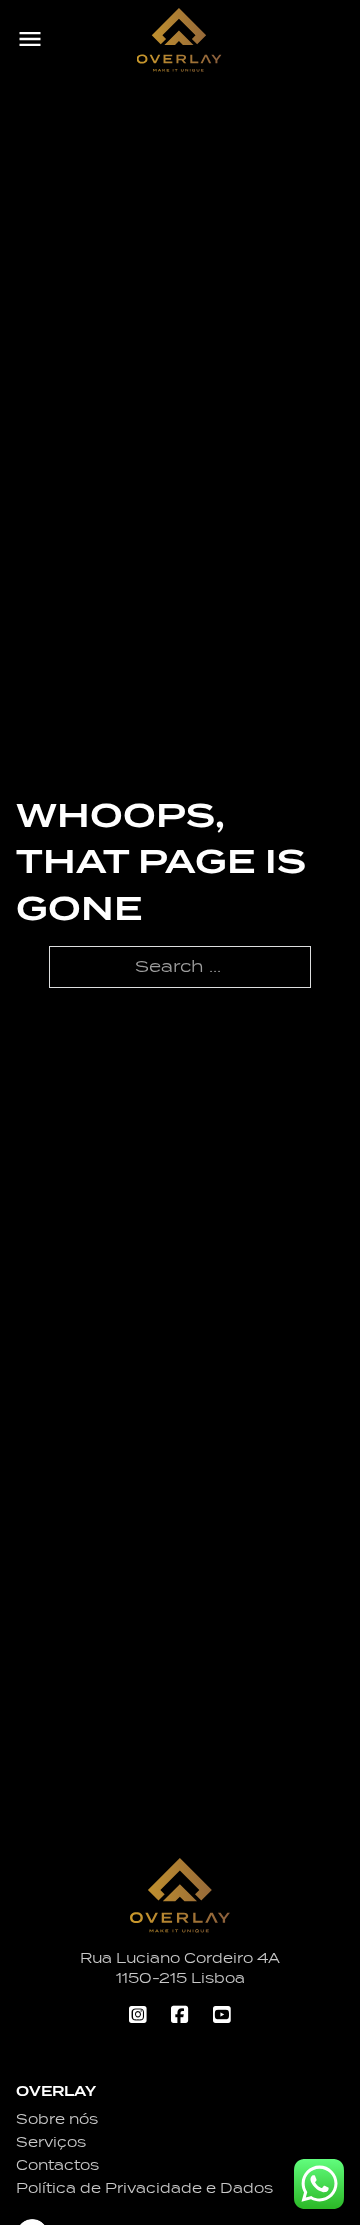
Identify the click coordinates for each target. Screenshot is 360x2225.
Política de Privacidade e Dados (144, 2188)
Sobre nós (57, 2119)
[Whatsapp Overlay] (319, 2184)
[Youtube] (222, 2017)
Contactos (57, 2165)
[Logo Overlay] (179, 40)
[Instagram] (138, 2017)
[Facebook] (180, 2017)
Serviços (51, 2142)
